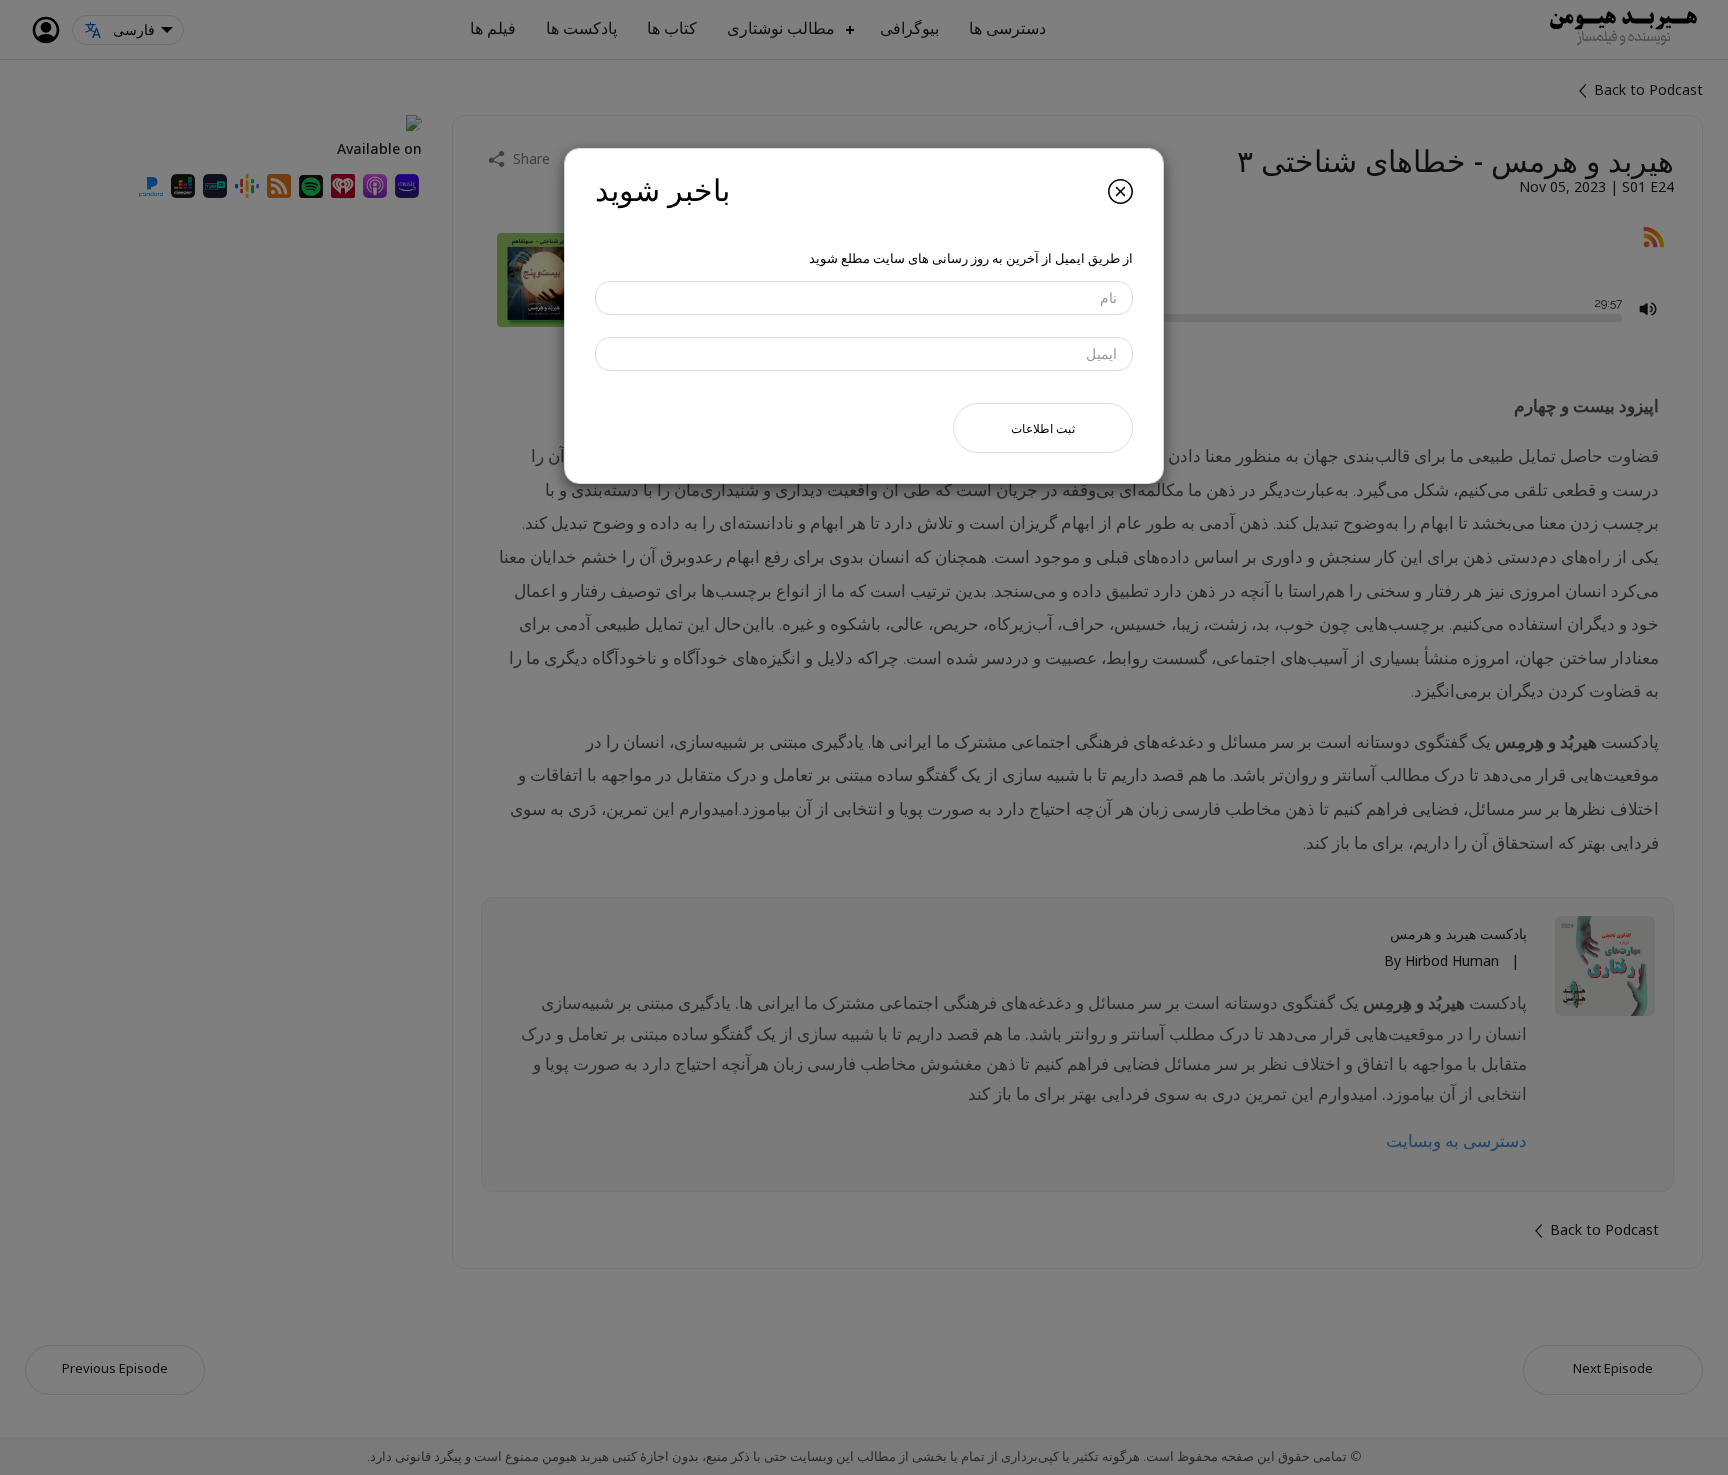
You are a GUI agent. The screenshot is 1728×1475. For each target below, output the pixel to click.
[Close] (1120, 191)
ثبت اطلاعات (1043, 427)
